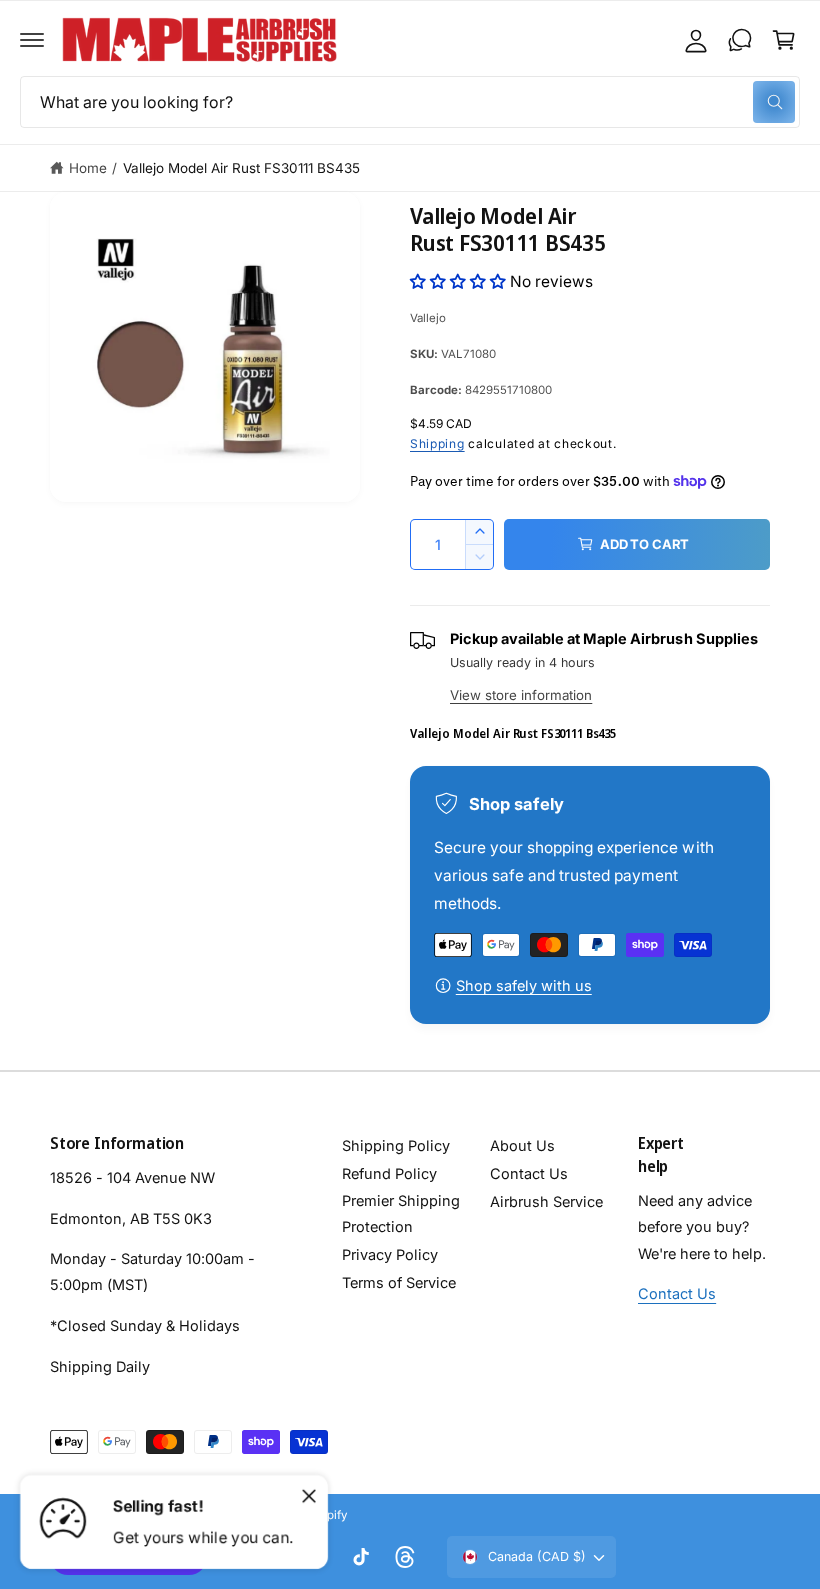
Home (88, 168)
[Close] (309, 1496)
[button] (32, 40)
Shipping (437, 443)
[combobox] (410, 102)
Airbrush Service (546, 1201)
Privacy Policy (390, 1254)
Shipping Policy (396, 1145)
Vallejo (428, 318)
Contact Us (529, 1173)
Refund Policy (389, 1173)
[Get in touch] (740, 40)
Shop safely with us (524, 985)
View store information (521, 695)
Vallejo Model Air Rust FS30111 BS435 (242, 168)
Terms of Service (399, 1282)
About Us (522, 1145)
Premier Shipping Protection (401, 1213)
